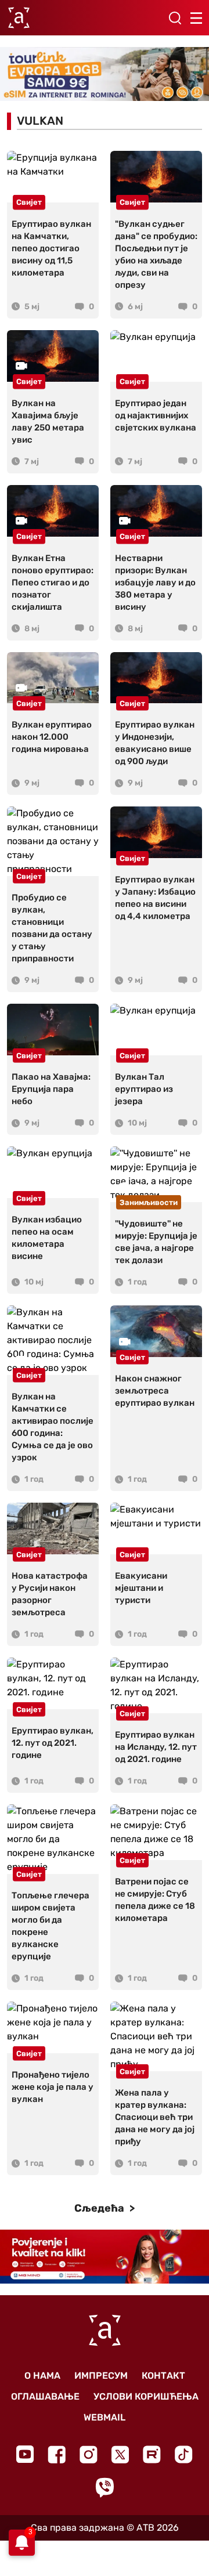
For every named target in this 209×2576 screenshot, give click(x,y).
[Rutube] (152, 2454)
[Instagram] (89, 2454)
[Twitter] (120, 2454)
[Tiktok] (184, 2454)
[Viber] (105, 2488)
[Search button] (175, 18)
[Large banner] (105, 74)
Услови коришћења (146, 2396)
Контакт (163, 2376)
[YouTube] (25, 2454)
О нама (42, 2376)
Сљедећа (100, 2208)
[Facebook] (57, 2454)
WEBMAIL (105, 2417)
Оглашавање (45, 2396)
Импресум (101, 2376)
